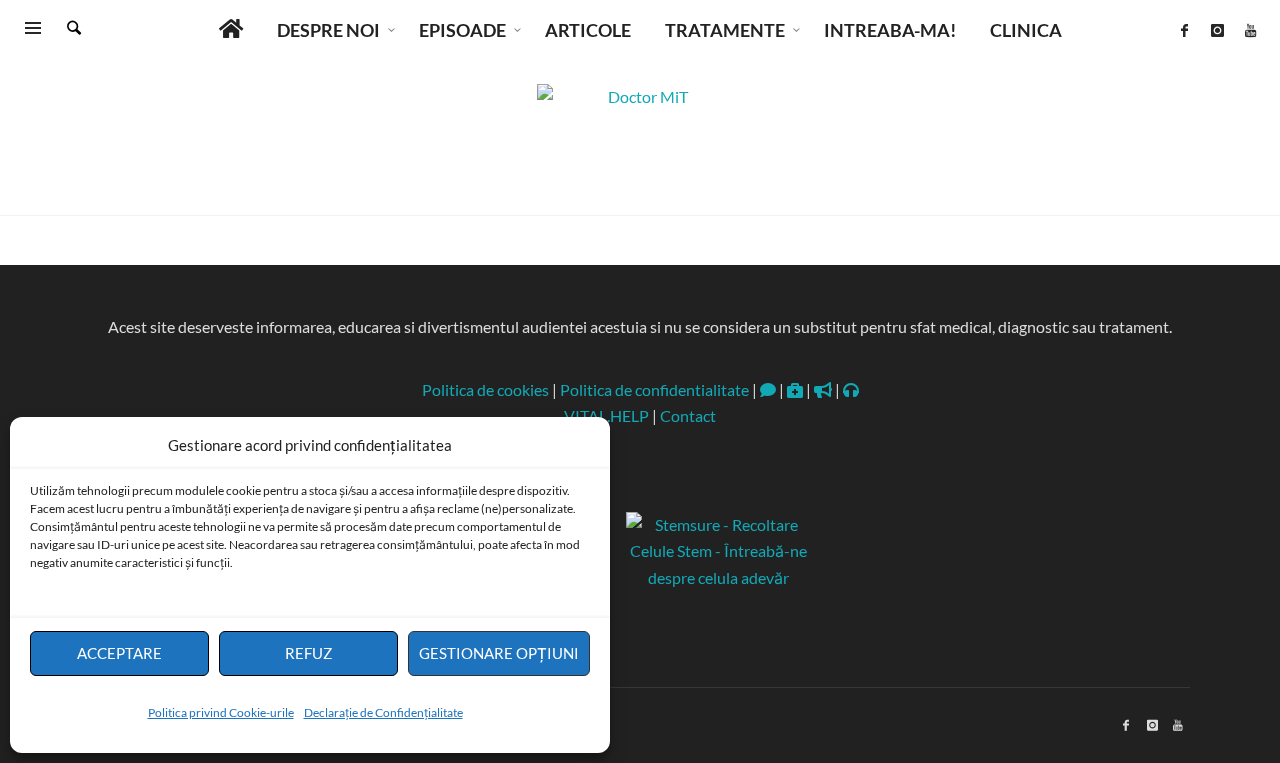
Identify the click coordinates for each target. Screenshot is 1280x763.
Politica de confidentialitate (654, 389)
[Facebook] (1184, 30)
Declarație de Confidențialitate (383, 712)
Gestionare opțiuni (499, 653)
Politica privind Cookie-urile (221, 712)
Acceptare (119, 653)
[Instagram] (1217, 30)
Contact (688, 415)
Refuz (308, 653)
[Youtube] (1250, 30)
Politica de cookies (485, 389)
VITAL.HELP (606, 415)
